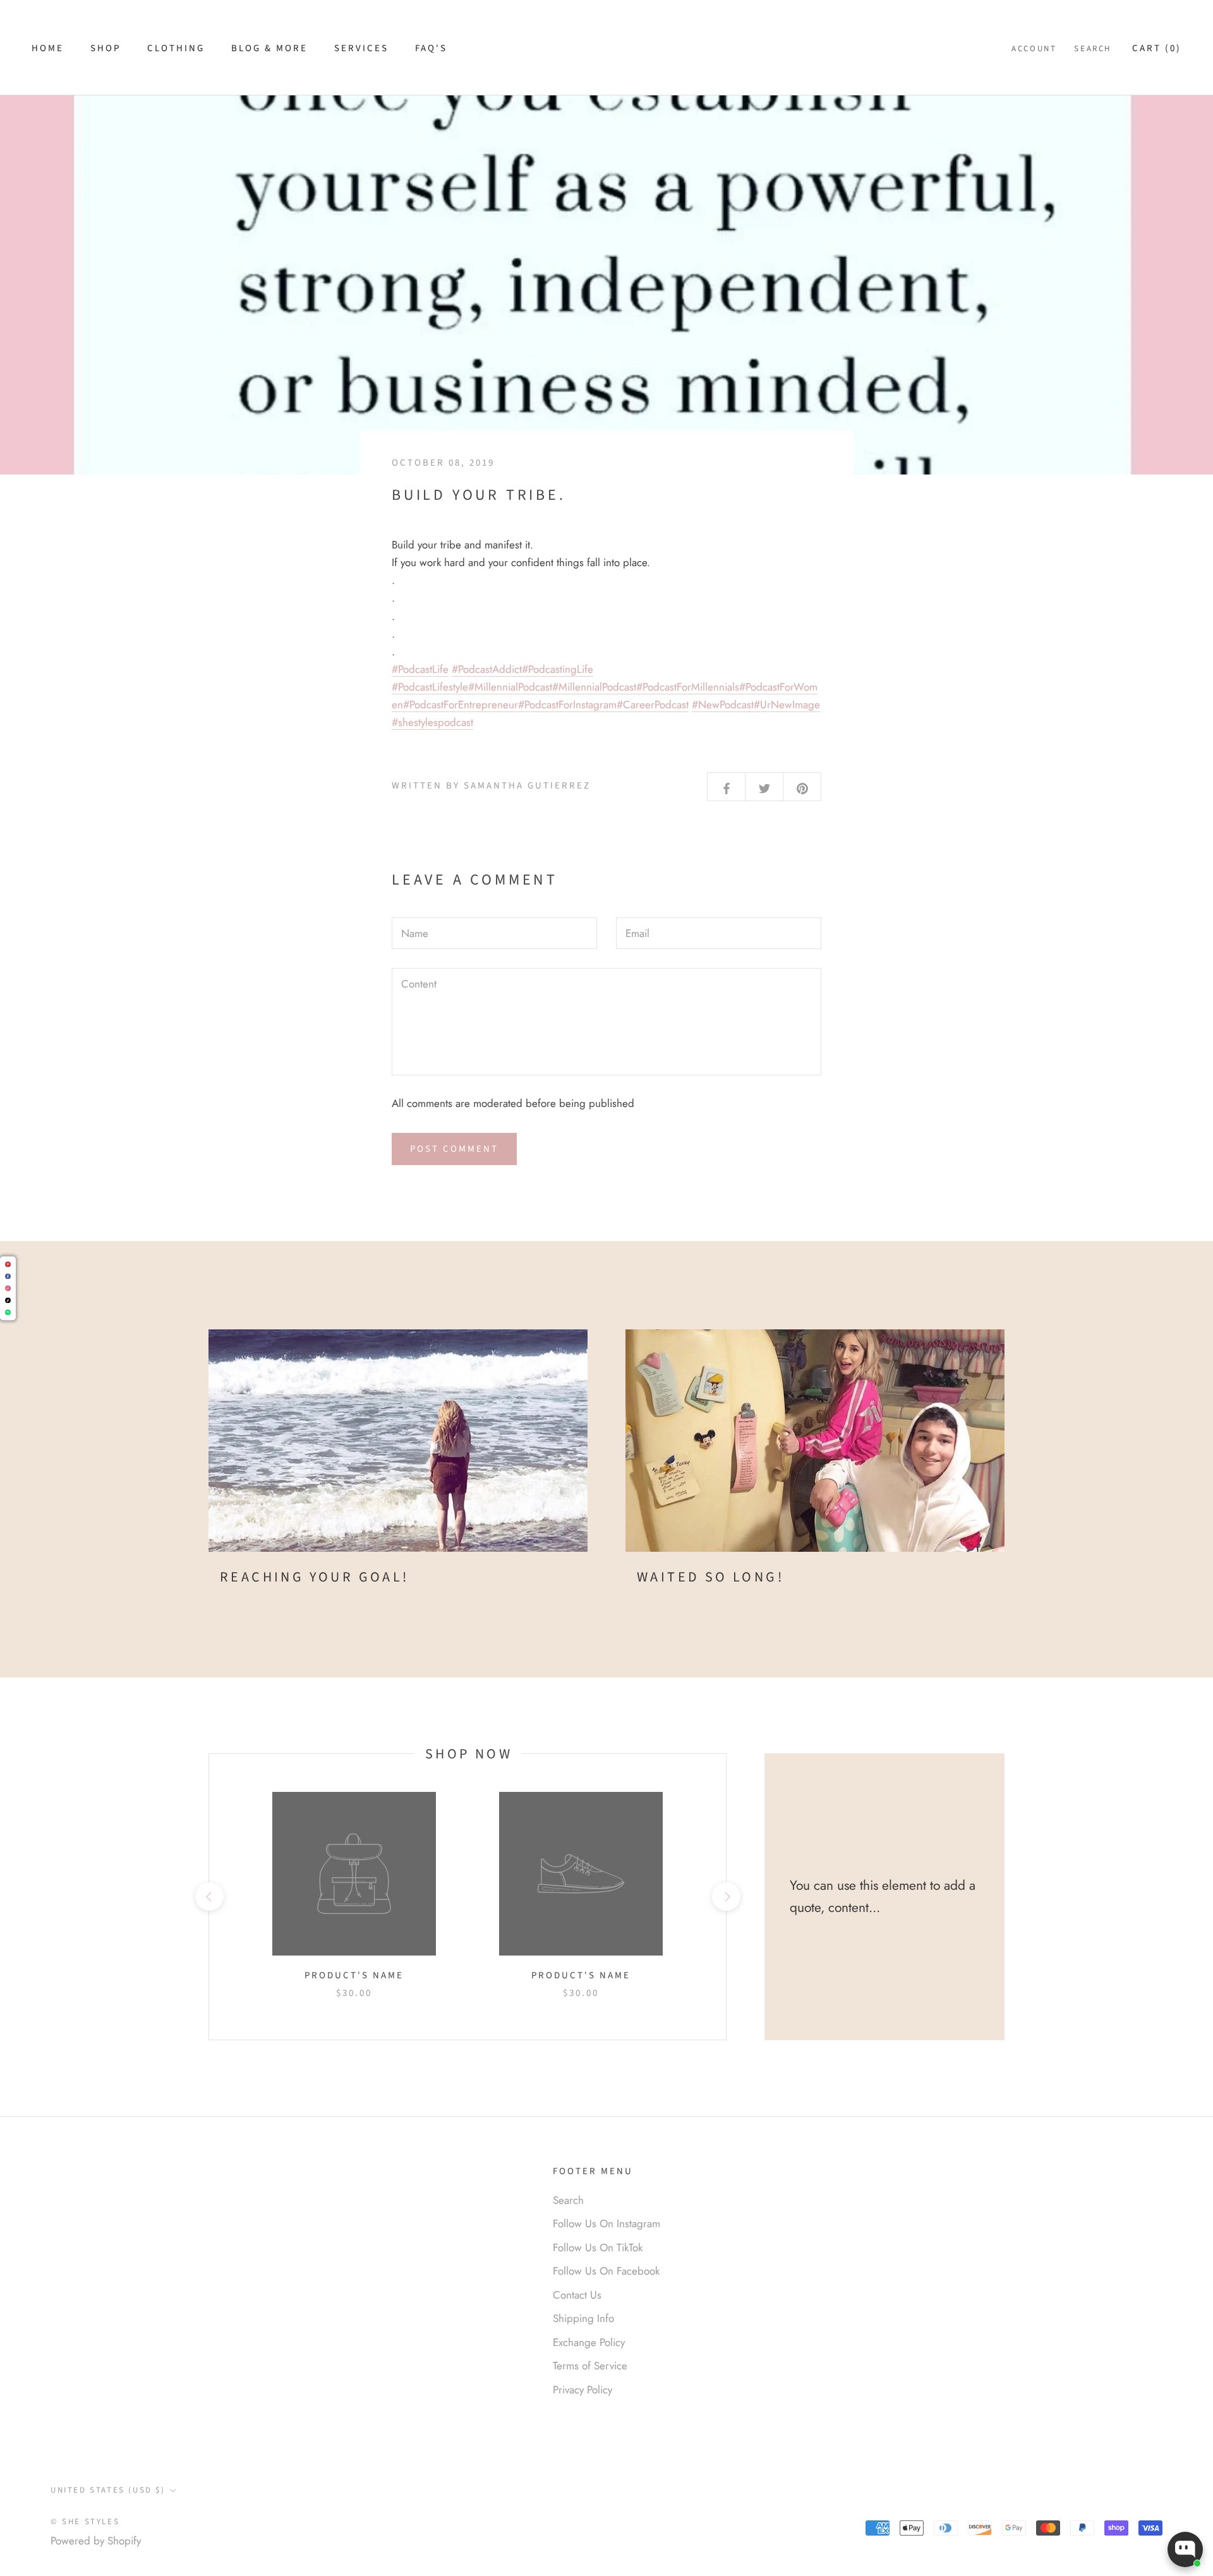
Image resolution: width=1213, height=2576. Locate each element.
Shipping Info (583, 2318)
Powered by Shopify (96, 2541)
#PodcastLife (420, 669)
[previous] (209, 1896)
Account (1034, 49)
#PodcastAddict (487, 669)
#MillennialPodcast (510, 687)
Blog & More (269, 48)
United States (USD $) (108, 2490)
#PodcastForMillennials (688, 687)
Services (361, 48)
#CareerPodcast (653, 704)
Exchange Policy (589, 2342)
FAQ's (431, 48)
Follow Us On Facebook (606, 2271)
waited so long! (710, 1577)
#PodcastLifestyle (430, 687)
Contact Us (577, 2295)
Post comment (454, 1149)
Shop (106, 48)
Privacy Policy (582, 2390)
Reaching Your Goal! (315, 1577)
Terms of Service (590, 2366)
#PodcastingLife (558, 669)
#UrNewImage (787, 704)
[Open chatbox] (1185, 2549)
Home (48, 48)
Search (1093, 49)
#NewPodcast (723, 704)
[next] (726, 1896)
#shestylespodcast (432, 722)
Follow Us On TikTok (598, 2247)
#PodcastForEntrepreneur (461, 704)
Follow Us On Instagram (606, 2223)
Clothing (176, 48)
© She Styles (85, 2522)
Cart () (1157, 48)
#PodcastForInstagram (567, 704)
